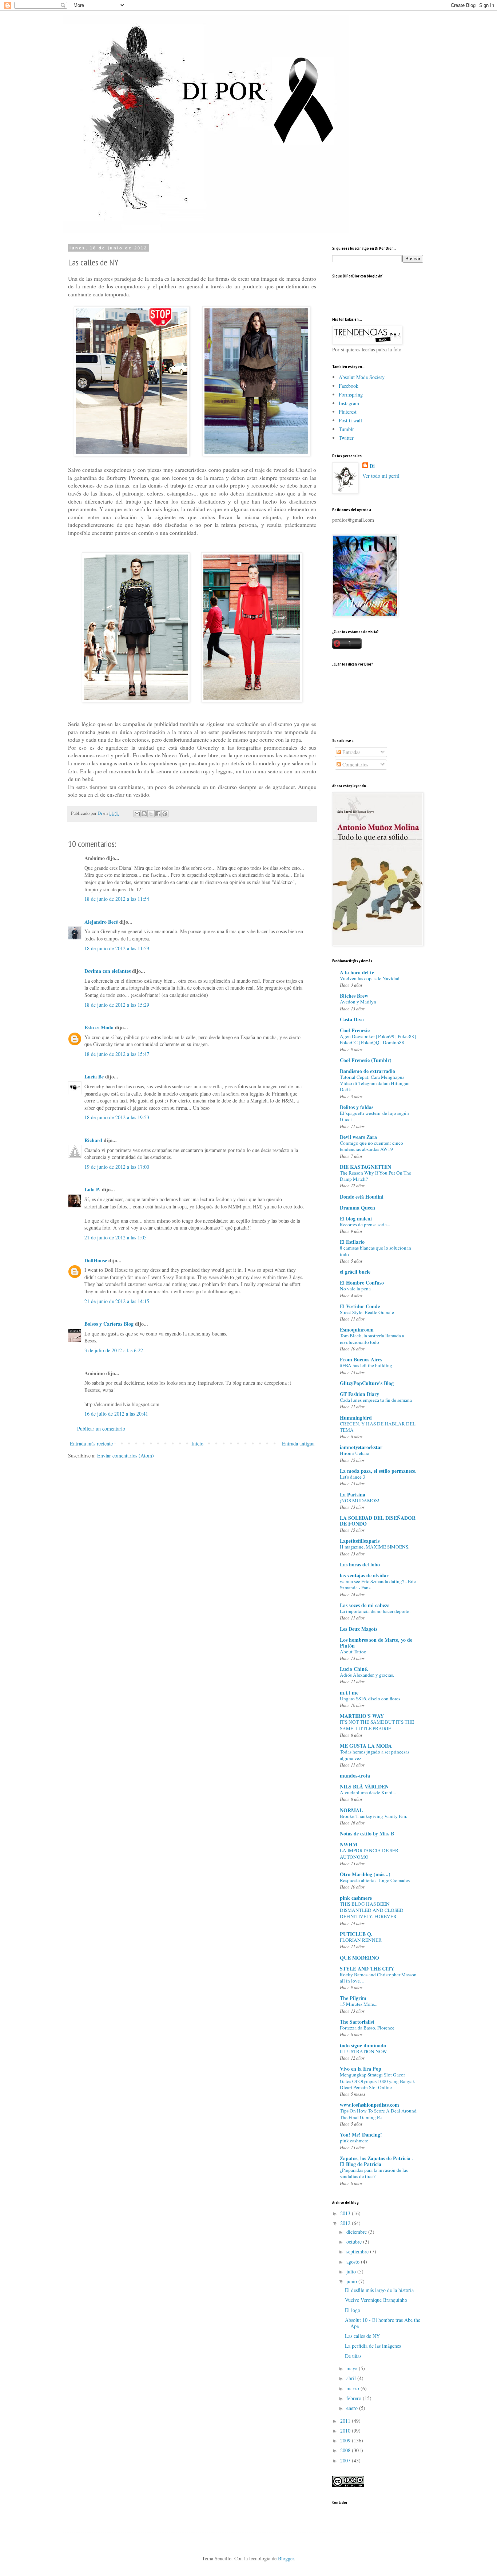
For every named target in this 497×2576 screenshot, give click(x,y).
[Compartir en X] (151, 814)
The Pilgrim (353, 1998)
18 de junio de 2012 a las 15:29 (117, 1005)
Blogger (286, 2558)
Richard (93, 1140)
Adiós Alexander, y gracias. (367, 1675)
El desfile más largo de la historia (379, 2290)
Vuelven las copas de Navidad (370, 978)
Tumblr (346, 429)
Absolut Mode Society (362, 377)
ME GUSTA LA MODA (366, 1746)
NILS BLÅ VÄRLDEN (364, 1786)
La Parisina (353, 1494)
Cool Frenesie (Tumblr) (366, 1060)
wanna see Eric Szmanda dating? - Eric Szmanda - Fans (378, 1584)
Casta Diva (352, 1019)
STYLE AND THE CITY (367, 1969)
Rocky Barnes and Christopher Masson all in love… (378, 1978)
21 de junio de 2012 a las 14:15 (117, 1301)
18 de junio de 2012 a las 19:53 (117, 1117)
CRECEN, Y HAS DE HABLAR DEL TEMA (378, 1427)
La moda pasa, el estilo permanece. (378, 1471)
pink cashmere (356, 1898)
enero (353, 2408)
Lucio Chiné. (354, 1669)
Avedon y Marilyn (358, 1002)
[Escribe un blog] (144, 814)
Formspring (351, 395)
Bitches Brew (354, 996)
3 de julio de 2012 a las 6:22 (114, 1350)
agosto (354, 2262)
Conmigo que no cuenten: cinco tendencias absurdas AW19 (371, 1146)
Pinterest (348, 412)
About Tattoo (353, 1652)
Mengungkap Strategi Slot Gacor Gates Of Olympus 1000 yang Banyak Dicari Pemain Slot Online (377, 2081)
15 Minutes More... (359, 2004)
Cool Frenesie (355, 1030)
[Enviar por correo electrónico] (137, 814)
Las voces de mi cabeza (365, 1605)
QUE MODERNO (359, 1958)
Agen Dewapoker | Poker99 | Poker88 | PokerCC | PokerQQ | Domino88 (378, 1039)
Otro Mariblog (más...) (365, 1874)
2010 (346, 2431)
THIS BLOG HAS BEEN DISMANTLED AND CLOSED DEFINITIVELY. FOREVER (372, 1910)
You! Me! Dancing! (361, 2135)
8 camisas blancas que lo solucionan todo (375, 1251)
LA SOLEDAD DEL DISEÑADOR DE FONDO (378, 1521)
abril (352, 2378)
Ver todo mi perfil (381, 476)
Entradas (351, 752)
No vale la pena (355, 1289)
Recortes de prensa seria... (365, 1224)
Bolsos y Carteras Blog (109, 1324)
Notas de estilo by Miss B (367, 1833)
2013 (346, 2213)
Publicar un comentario (101, 1429)
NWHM (349, 1844)
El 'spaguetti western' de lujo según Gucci (374, 1116)
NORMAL (351, 1810)
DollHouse (96, 1260)
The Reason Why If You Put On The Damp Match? (375, 1176)
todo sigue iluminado (363, 2045)
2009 (346, 2440)
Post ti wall (350, 420)
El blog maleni (356, 1218)
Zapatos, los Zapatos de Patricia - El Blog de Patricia (377, 2161)
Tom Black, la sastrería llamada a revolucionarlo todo (372, 1339)
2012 (346, 2223)
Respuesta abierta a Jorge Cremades (375, 1880)
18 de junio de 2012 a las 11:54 (117, 899)
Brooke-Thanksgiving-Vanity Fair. (373, 1816)
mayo (353, 2368)
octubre (355, 2242)
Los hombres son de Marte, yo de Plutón (376, 1643)
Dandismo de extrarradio (367, 1071)
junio (352, 2281)
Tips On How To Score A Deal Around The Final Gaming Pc (378, 2114)
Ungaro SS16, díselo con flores (370, 1699)
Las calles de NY (362, 2336)
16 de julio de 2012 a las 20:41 (116, 1414)
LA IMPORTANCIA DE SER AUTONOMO (369, 1853)
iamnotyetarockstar (361, 1447)
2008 (346, 2450)
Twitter (346, 438)
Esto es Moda (99, 1027)
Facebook (349, 386)
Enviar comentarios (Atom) (126, 1455)
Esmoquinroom (357, 1330)
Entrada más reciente (91, 1443)
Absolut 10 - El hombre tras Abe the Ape (383, 2323)
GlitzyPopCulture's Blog (367, 1383)
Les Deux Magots (359, 1629)
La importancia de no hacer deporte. (375, 1611)
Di (372, 466)
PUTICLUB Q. (356, 1934)
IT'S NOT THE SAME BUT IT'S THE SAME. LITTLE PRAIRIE (377, 1725)
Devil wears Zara (358, 1137)
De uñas (353, 2356)
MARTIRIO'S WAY (362, 1716)
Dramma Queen (357, 1208)
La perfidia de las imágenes (373, 2346)
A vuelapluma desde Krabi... (368, 1792)
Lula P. (92, 1189)
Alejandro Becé (102, 922)
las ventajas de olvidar (364, 1575)
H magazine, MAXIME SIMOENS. (375, 1547)
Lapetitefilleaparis (360, 1541)
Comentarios (355, 764)
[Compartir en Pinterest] (165, 814)
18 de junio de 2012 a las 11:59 (117, 948)
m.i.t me (349, 1693)
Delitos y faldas (357, 1107)
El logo (353, 2310)
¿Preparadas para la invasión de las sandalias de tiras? (374, 2173)
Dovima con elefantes (108, 971)
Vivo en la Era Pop (361, 2069)
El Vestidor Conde (360, 1306)
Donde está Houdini (362, 1197)
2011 (346, 2421)
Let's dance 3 (353, 1477)
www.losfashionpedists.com (369, 2105)
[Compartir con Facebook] (158, 814)
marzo (353, 2388)
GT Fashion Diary (359, 1394)
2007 (346, 2460)
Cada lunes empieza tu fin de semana (376, 1400)
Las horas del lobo (360, 1564)
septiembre (358, 2251)
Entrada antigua (298, 1443)
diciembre (357, 2232)
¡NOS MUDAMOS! (359, 1500)
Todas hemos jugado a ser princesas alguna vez (375, 1755)
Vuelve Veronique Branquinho (376, 2300)
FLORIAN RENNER (361, 1940)
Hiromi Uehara (355, 1453)
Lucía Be (94, 1076)
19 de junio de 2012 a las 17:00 (117, 1167)
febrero (355, 2398)
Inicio (197, 1443)
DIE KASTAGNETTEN (365, 1167)
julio (352, 2271)
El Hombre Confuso (362, 1283)
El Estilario (352, 1242)
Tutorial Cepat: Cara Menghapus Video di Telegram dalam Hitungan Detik (375, 1083)
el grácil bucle (355, 1272)
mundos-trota (355, 1776)
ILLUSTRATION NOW (363, 2051)
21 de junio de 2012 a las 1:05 (116, 1237)
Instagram (349, 403)
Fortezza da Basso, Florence (367, 2028)
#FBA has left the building (366, 1365)
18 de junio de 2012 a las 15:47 (117, 1054)
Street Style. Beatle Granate (367, 1312)
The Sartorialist (357, 2022)
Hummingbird (356, 1418)
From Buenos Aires (361, 1359)
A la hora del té (357, 972)
